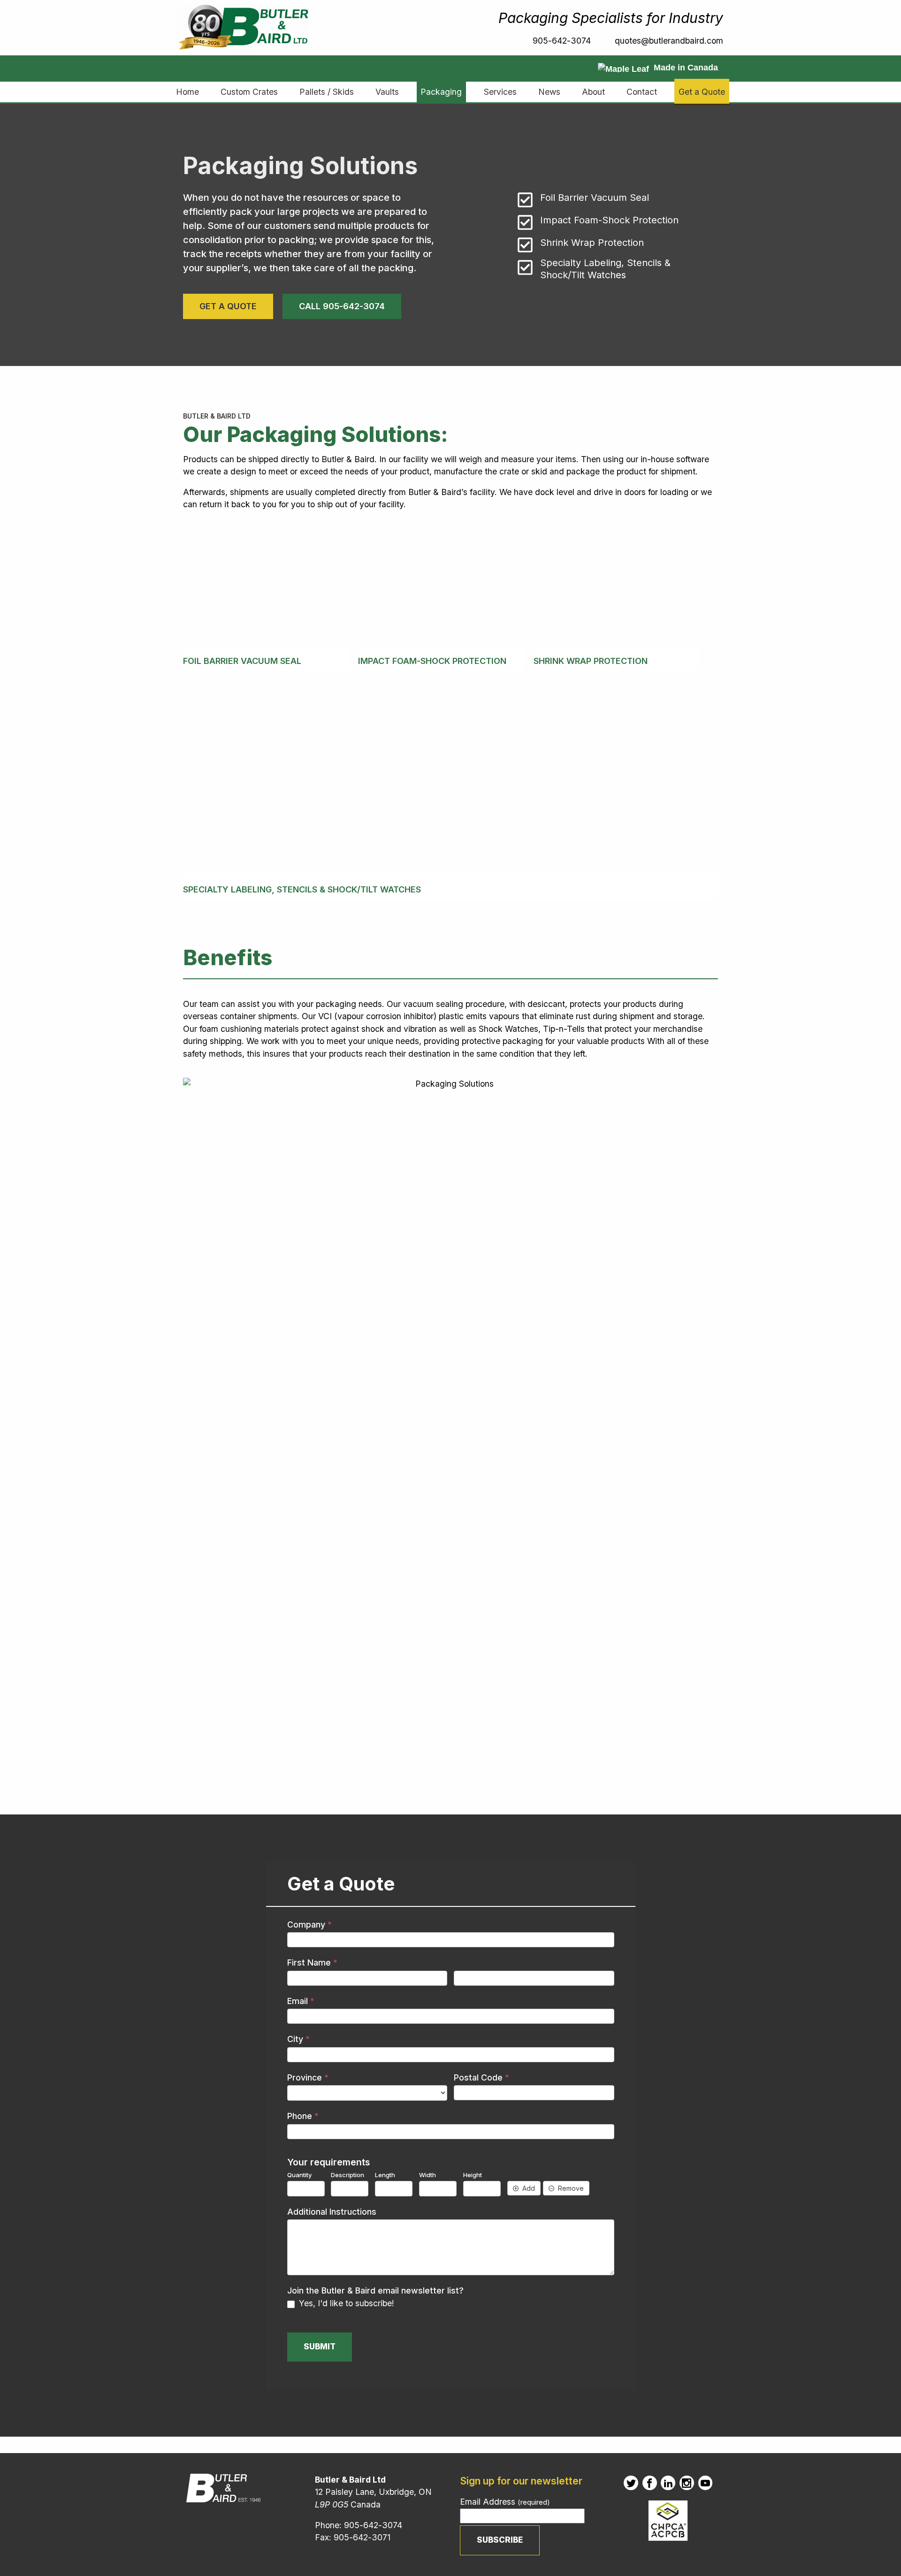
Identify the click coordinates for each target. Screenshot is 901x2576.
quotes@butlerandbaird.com (669, 41)
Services (500, 92)
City (298, 2039)
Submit (320, 2347)
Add (529, 2188)
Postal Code (481, 2077)
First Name (312, 1962)
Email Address (505, 2502)
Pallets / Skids (327, 92)
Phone (303, 2116)
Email (301, 2001)
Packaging (441, 92)
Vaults (387, 92)
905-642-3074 (561, 41)
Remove (571, 2188)
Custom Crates (249, 92)
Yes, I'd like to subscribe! (345, 2303)
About (593, 92)
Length (385, 2175)
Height (473, 2175)
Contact (642, 92)
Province (308, 2077)
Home (187, 92)
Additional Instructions (332, 2212)
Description (347, 2175)
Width (428, 2175)
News (549, 92)
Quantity (299, 2175)
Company (309, 1924)
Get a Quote (702, 92)
